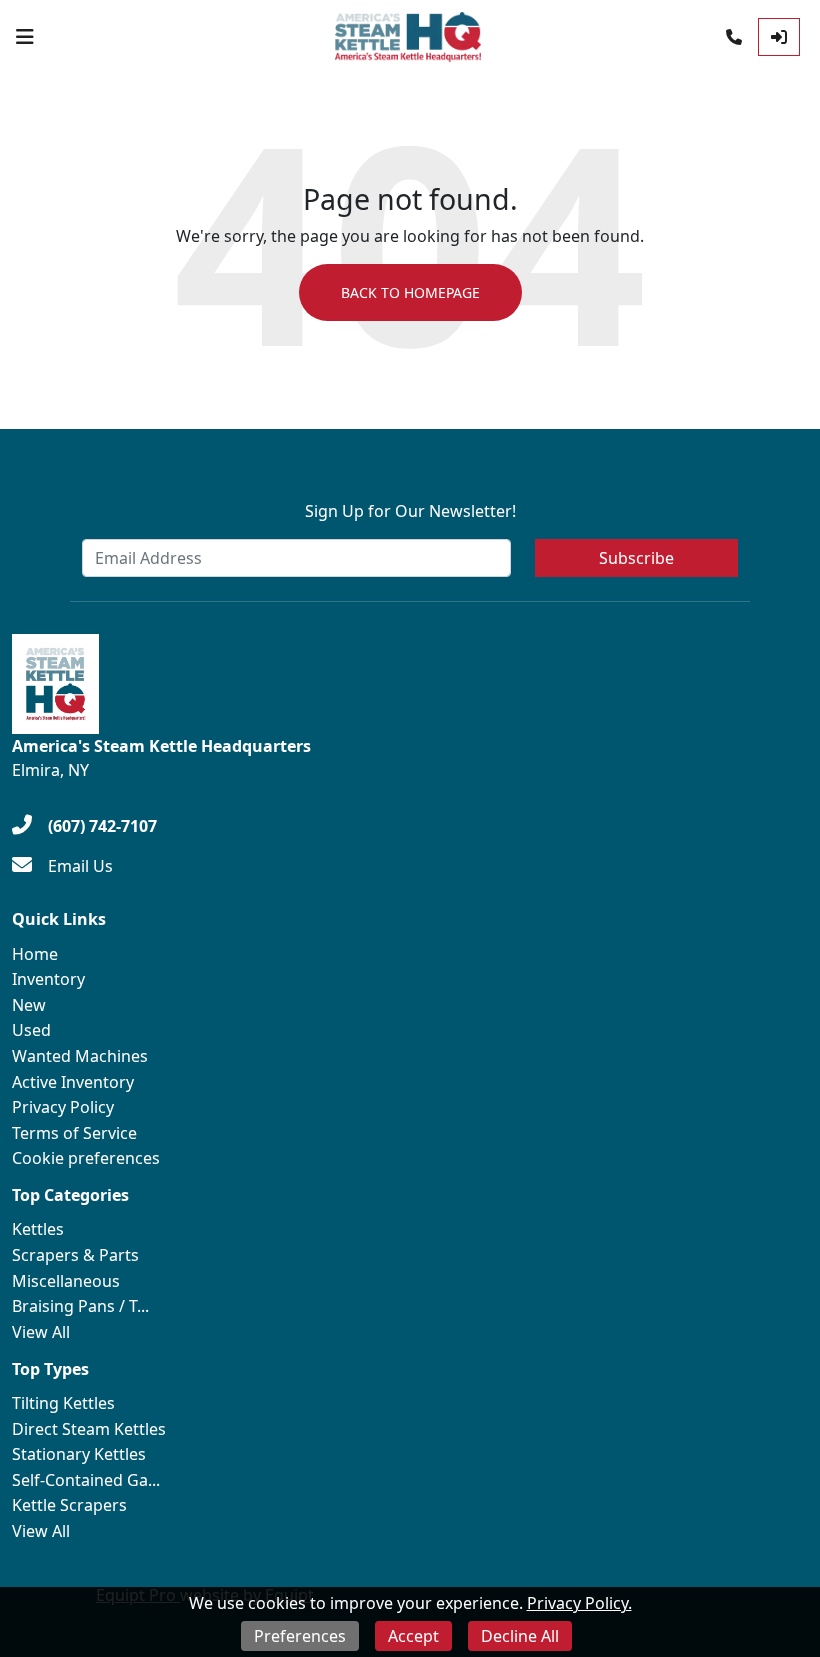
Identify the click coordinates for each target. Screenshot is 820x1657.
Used (31, 1030)
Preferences (300, 1636)
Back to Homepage (410, 292)
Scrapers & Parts (75, 1255)
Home (35, 954)
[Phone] (734, 37)
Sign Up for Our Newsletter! (410, 511)
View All (41, 1332)
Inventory (48, 979)
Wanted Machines (80, 1056)
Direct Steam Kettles (89, 1429)
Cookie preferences (86, 1158)
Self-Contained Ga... (86, 1480)
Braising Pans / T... (80, 1306)
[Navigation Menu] (25, 37)
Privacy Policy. (579, 1603)
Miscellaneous (66, 1281)
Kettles (38, 1229)
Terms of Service (74, 1133)
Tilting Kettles (63, 1403)
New (29, 1005)
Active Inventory (73, 1082)
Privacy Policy (63, 1107)
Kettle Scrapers (69, 1505)
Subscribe (636, 558)
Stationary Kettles (79, 1454)
